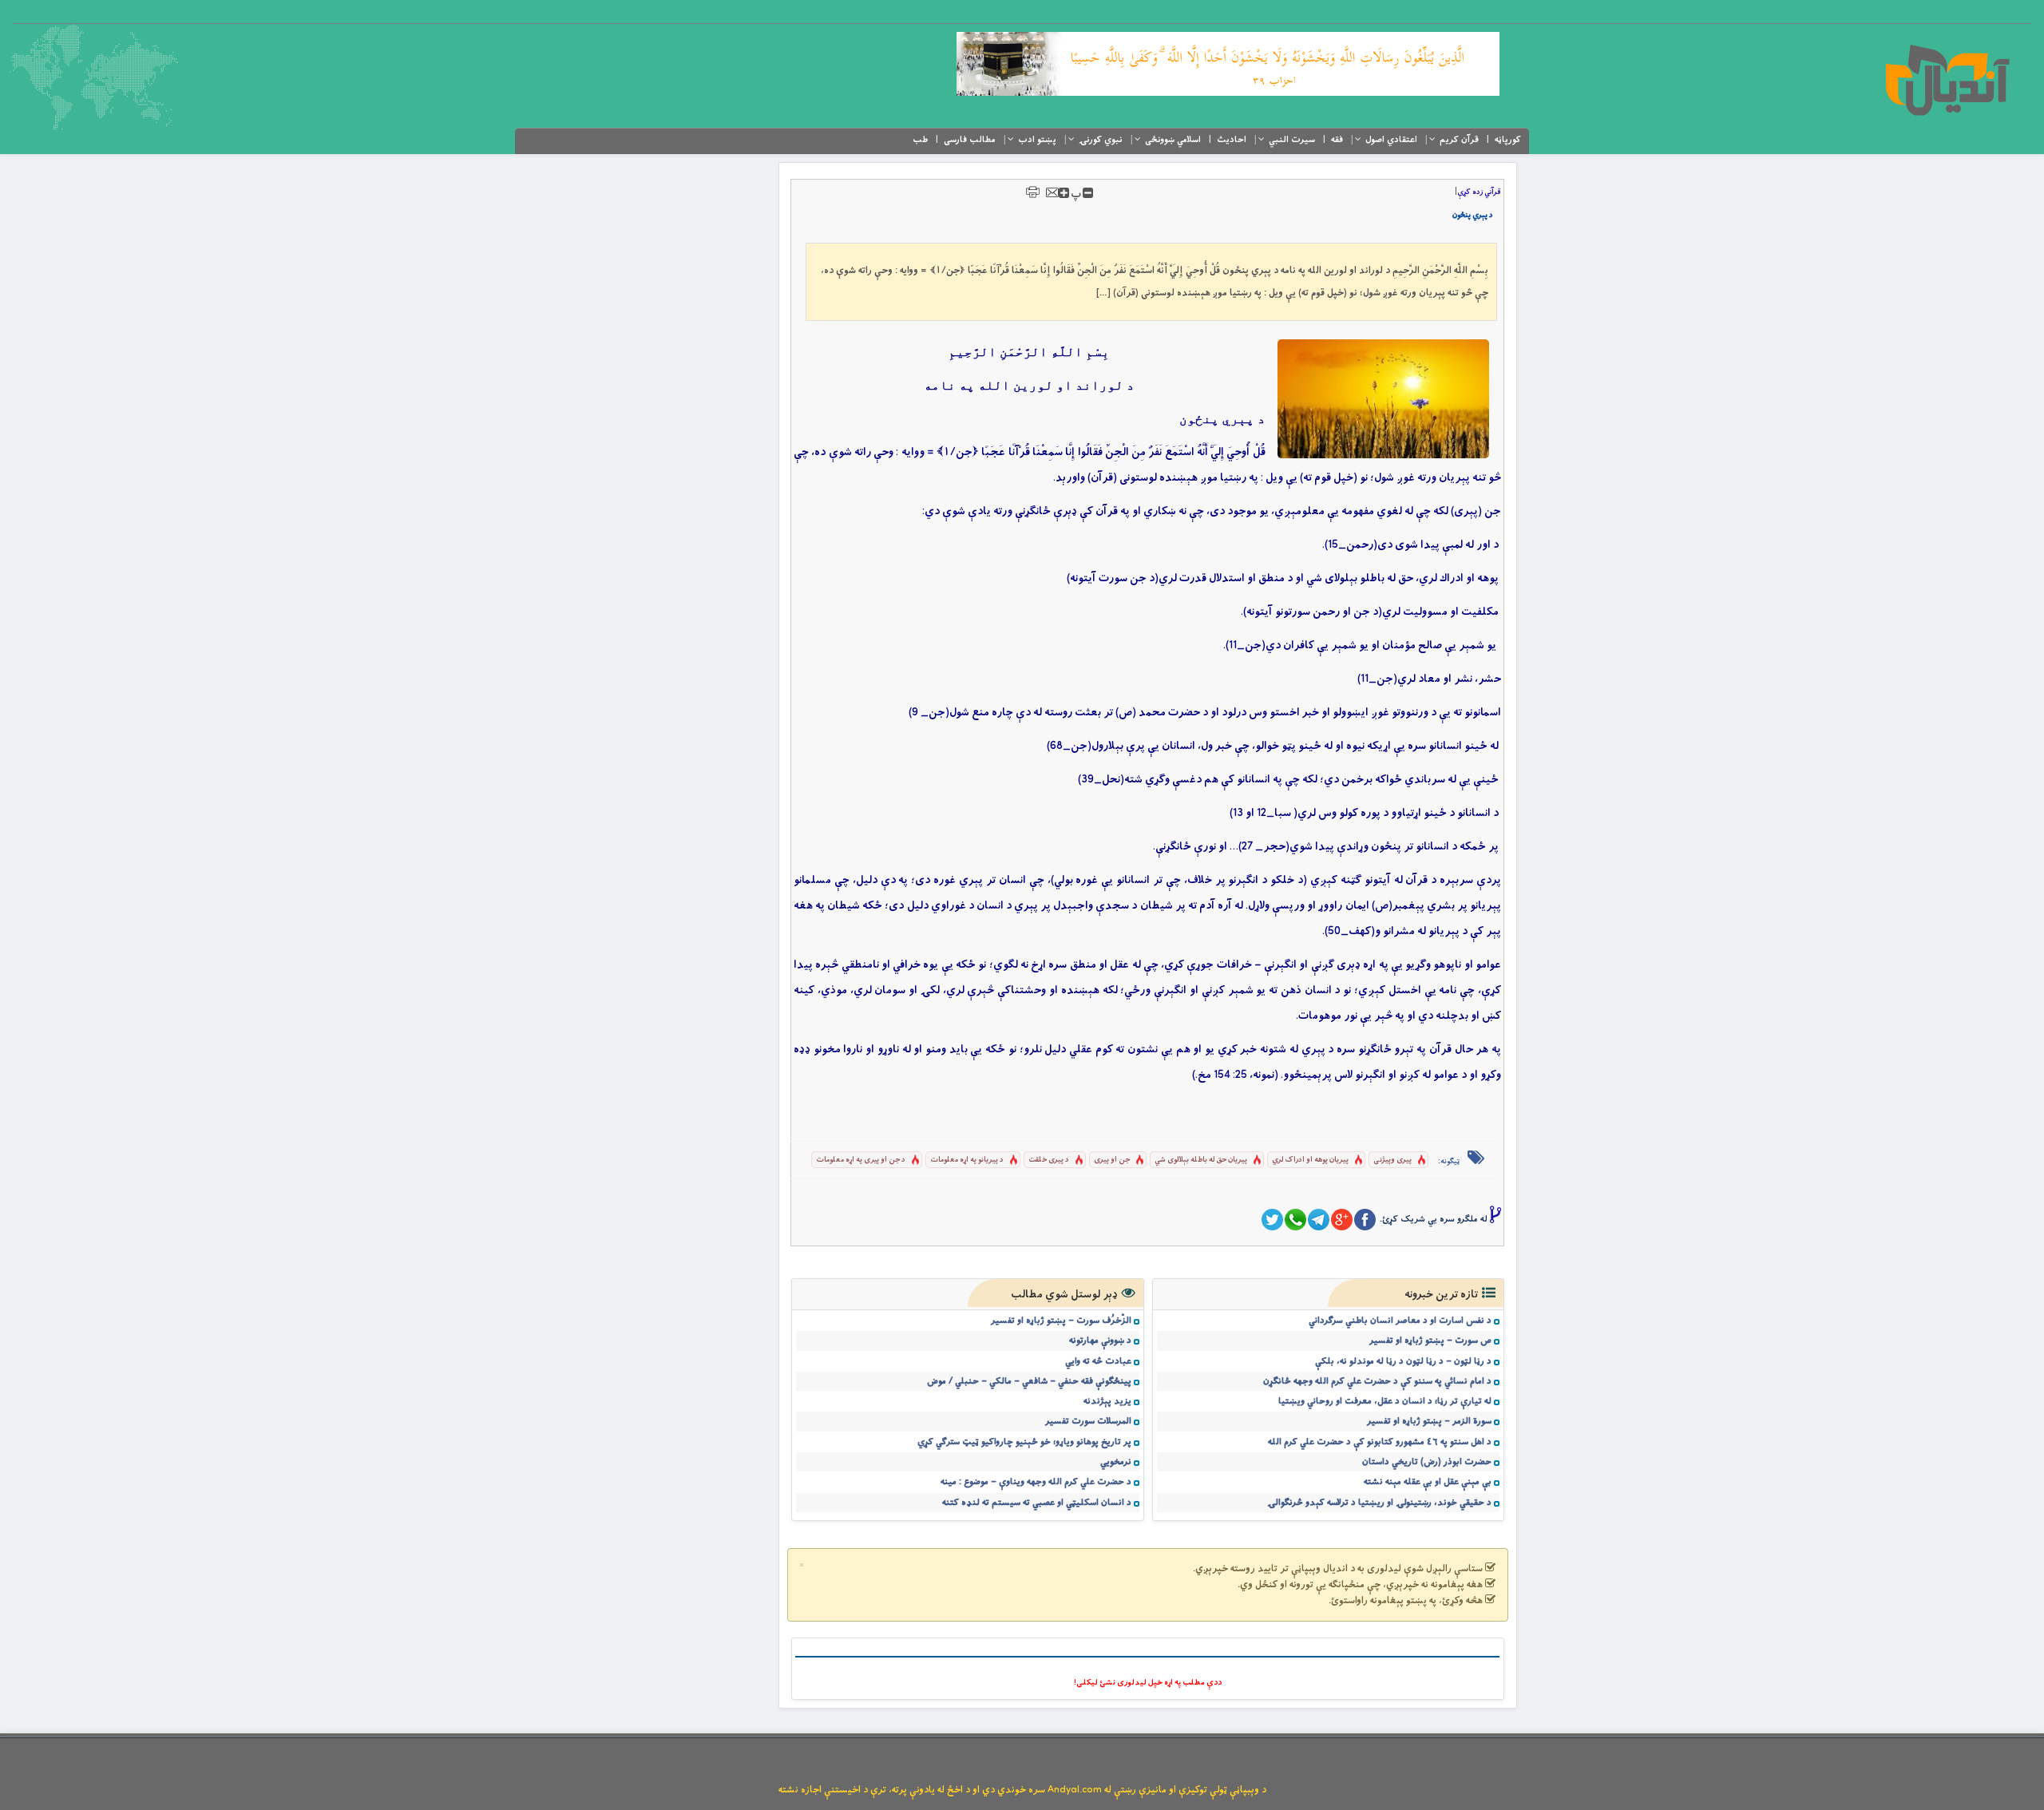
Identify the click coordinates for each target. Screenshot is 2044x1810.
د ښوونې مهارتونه (1100, 1341)
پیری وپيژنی (1392, 1160)
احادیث (1232, 140)
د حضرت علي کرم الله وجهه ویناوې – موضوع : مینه (1036, 1482)
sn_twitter (1272, 1220)
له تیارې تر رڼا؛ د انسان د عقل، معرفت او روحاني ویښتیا (1385, 1401)
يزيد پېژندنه (1107, 1401)
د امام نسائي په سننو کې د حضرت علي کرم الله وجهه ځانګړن (1377, 1381)
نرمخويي (1116, 1462)
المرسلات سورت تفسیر (1088, 1421)
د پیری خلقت (1049, 1160)
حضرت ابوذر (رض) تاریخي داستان (1427, 1462)
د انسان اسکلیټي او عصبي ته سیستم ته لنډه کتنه (1037, 1503)
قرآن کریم (1459, 140)
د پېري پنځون (1473, 215)
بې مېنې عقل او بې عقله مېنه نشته (1428, 1482)
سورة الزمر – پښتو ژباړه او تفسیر (1429, 1421)
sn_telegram (1319, 1220)
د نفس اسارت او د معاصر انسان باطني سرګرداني (1400, 1321)
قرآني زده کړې (1479, 192)
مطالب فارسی (970, 140)
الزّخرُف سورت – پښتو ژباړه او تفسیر (1061, 1321)
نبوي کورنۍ (1101, 140)
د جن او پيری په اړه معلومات (861, 1160)
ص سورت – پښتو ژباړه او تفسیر (1430, 1341)
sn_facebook (1365, 1220)
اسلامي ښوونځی (1173, 140)
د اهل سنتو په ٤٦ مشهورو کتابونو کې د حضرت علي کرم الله (1380, 1442)
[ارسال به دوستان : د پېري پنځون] (1052, 192)
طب (920, 140)
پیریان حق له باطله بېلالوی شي (1201, 1160)
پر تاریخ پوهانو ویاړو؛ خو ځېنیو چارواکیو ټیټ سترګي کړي (1024, 1442)
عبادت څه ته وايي (1098, 1361)
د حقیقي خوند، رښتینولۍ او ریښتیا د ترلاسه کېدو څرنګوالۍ (1379, 1503)
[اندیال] (1947, 80)
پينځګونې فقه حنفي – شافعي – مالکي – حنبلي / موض (1029, 1381)
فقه (1337, 140)
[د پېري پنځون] (1383, 399)
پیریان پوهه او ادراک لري (1310, 1160)
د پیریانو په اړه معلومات (967, 1160)
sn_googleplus (1342, 1220)
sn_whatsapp (1295, 1220)
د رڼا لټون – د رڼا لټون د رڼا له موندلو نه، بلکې (1403, 1361)
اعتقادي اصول (1391, 140)
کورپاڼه (1508, 140)
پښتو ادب (1037, 140)
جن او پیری (1112, 1160)
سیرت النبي (1292, 140)
